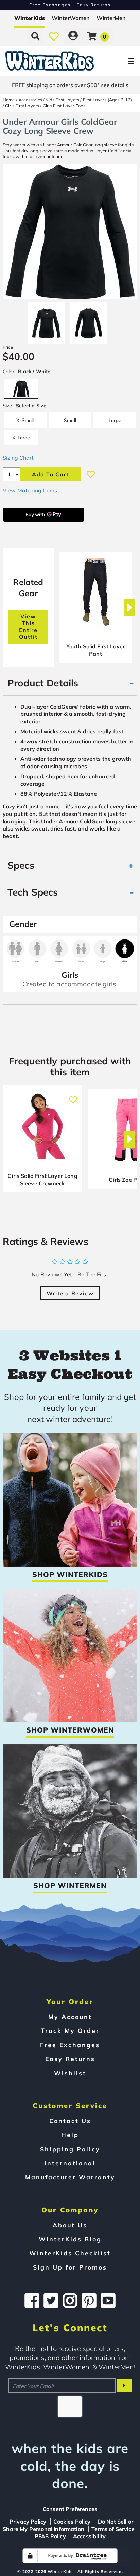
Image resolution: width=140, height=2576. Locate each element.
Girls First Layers (22, 106)
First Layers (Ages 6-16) (108, 100)
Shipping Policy (70, 2149)
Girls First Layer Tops (64, 106)
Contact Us (70, 2121)
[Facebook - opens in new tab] (32, 2301)
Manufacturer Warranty (70, 2177)
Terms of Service (113, 2529)
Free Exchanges (70, 2045)
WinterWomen (71, 18)
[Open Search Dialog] (35, 36)
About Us (70, 2225)
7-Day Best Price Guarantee (70, 5)
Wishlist (70, 2073)
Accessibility (89, 2536)
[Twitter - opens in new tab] (51, 2301)
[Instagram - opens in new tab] (70, 2301)
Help (70, 2135)
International (70, 2163)
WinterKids (30, 18)
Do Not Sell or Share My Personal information (68, 2525)
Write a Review (70, 1293)
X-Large (21, 437)
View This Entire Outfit (28, 627)
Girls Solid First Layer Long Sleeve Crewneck (42, 1180)
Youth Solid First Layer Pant (96, 650)
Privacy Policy (28, 2522)
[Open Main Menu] (117, 61)
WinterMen (111, 18)
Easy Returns (70, 2059)
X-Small (25, 420)
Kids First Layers (62, 100)
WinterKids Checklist (70, 2253)
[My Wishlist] (54, 36)
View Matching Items (30, 490)
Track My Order (70, 2030)
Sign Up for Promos (70, 2267)
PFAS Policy (50, 2536)
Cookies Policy (72, 2522)
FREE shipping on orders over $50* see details (70, 85)
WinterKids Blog (70, 2239)
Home (9, 100)
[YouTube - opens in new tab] (108, 2301)
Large (115, 420)
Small (70, 420)
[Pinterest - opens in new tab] (89, 2301)
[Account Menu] (73, 36)
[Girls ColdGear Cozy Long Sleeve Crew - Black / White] (46, 320)
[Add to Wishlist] (91, 474)
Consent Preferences (70, 2509)
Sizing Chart (18, 458)
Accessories (30, 100)
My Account (70, 2017)
